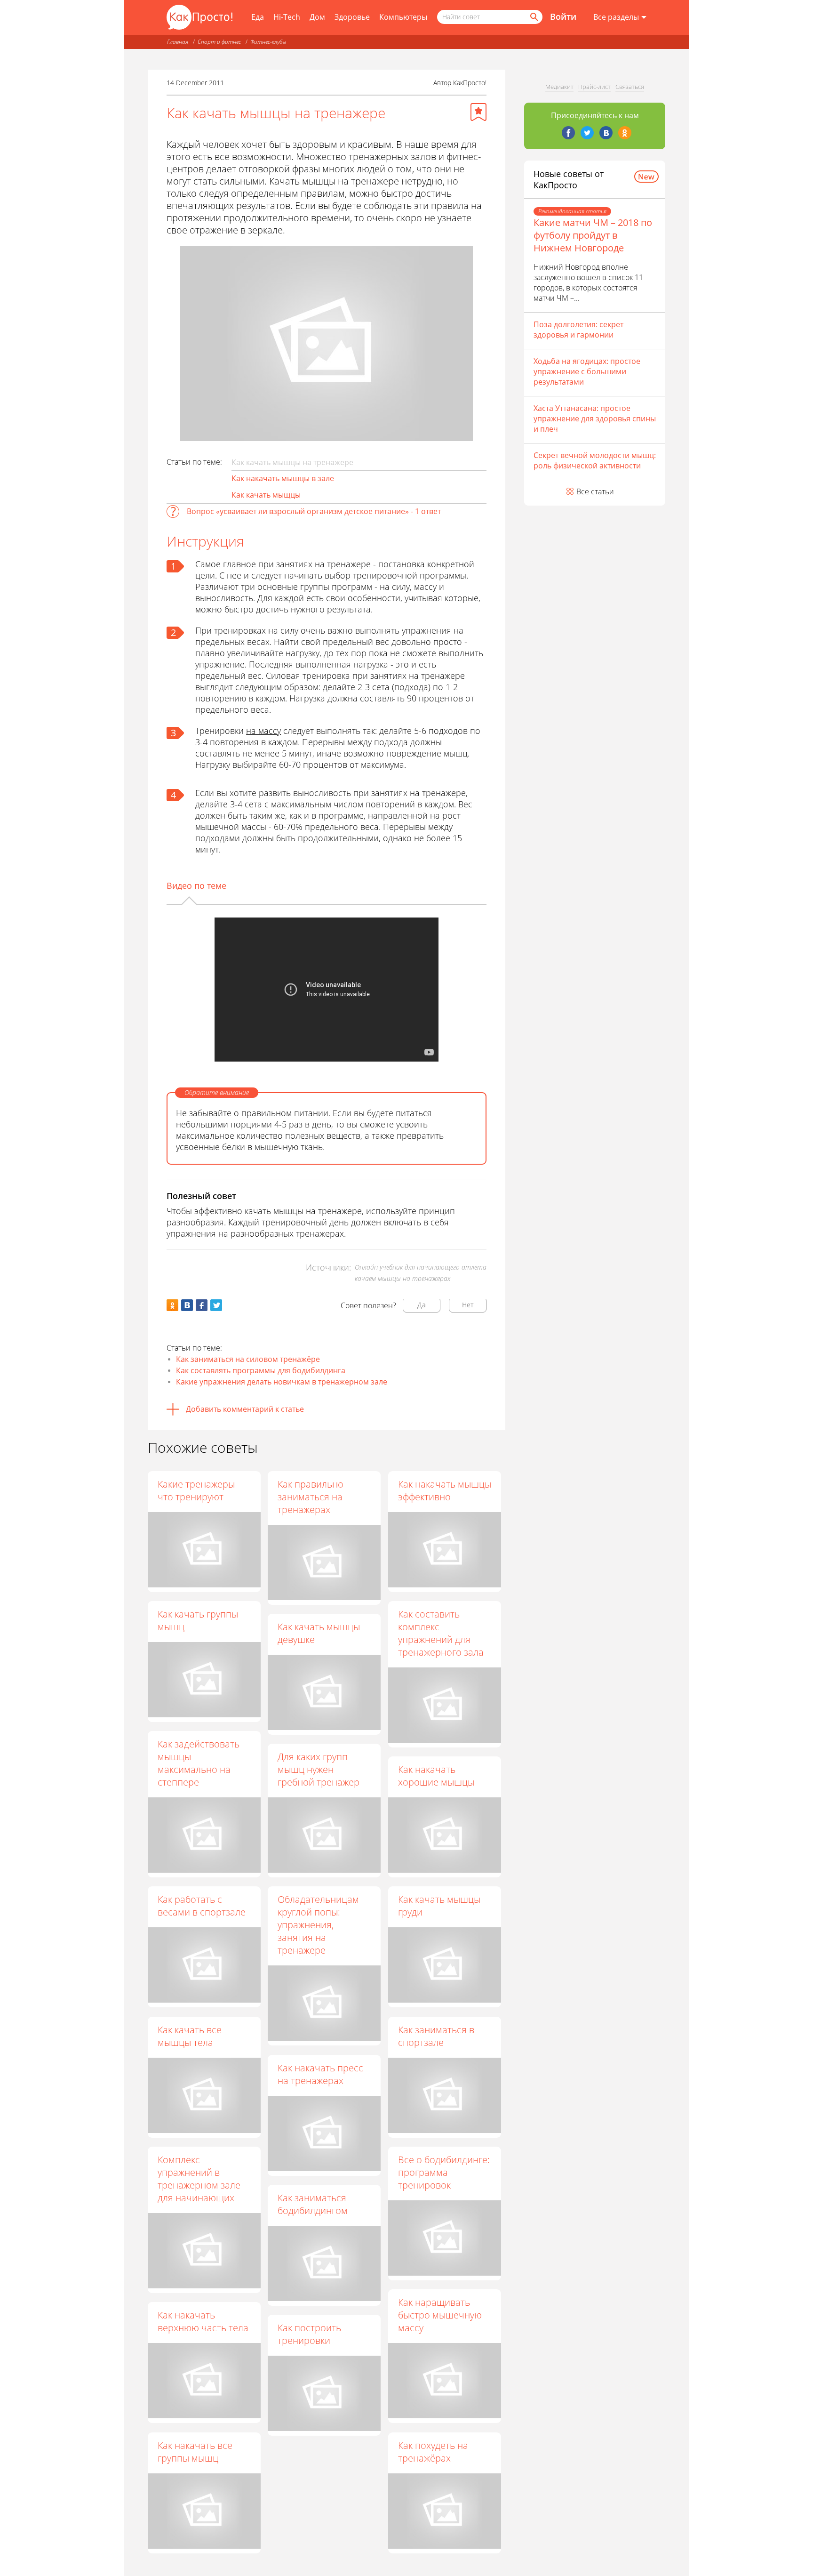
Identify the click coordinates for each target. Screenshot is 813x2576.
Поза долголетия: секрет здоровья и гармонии (578, 330)
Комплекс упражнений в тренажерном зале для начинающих (199, 2179)
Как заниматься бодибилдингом (313, 2204)
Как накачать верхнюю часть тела (203, 2321)
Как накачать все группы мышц (195, 2452)
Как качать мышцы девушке (319, 1633)
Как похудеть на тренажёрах (433, 2452)
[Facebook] (568, 133)
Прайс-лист (594, 87)
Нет (468, 1305)
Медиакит (559, 87)
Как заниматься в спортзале (436, 2036)
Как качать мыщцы (266, 495)
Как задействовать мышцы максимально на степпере (199, 1763)
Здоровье (352, 17)
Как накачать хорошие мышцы (436, 1776)
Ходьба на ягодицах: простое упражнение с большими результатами (587, 371)
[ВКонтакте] (606, 133)
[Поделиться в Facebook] (202, 1305)
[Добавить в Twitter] (216, 1305)
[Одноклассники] (625, 133)
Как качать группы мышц (198, 1620)
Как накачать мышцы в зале (283, 478)
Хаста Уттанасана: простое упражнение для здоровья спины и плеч (595, 419)
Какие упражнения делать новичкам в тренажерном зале (282, 1382)
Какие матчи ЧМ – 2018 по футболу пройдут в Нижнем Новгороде (593, 235)
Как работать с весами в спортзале (202, 1906)
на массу (263, 731)
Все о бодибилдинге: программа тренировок (444, 2172)
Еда (258, 17)
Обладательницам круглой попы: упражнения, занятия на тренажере (318, 1925)
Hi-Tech (287, 17)
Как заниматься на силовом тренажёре (248, 1359)
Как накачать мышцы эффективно (445, 1490)
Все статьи (595, 491)
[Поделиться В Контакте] (187, 1305)
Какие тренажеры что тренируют (196, 1490)
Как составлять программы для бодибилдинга (261, 1370)
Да (422, 1305)
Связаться (630, 87)
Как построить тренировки (309, 2334)
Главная (178, 42)
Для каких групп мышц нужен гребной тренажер (319, 1769)
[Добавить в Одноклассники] (172, 1305)
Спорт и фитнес (219, 42)
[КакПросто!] (199, 17)
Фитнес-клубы (268, 42)
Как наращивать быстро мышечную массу (440, 2315)
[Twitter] (587, 133)
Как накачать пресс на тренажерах (320, 2074)
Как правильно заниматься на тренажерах (311, 1497)
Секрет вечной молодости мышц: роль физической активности (595, 460)
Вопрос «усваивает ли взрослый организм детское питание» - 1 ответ (314, 511)
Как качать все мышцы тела (190, 2036)
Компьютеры (403, 17)
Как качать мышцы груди (439, 1906)
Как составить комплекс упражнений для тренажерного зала (441, 1633)
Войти (563, 16)
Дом (317, 17)
